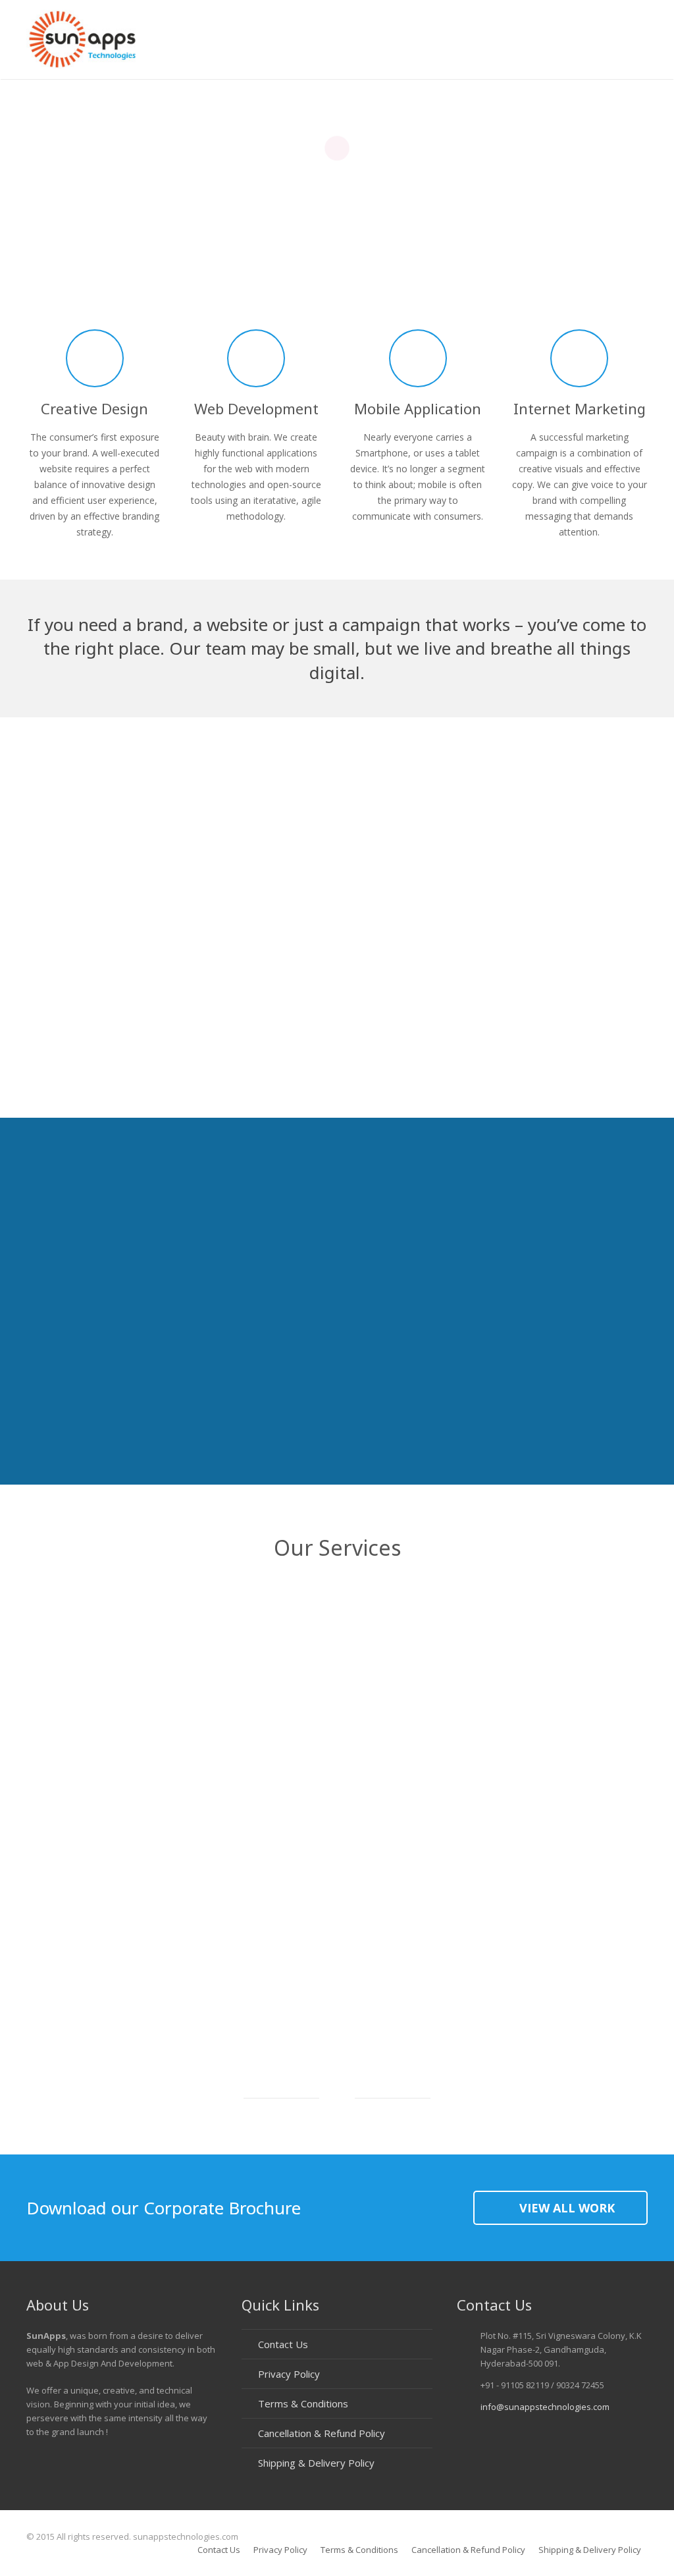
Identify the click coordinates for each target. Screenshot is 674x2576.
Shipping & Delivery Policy (316, 2463)
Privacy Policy (289, 2374)
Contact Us (283, 2344)
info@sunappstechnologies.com (545, 2407)
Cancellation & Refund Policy (322, 2433)
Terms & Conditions (303, 2403)
